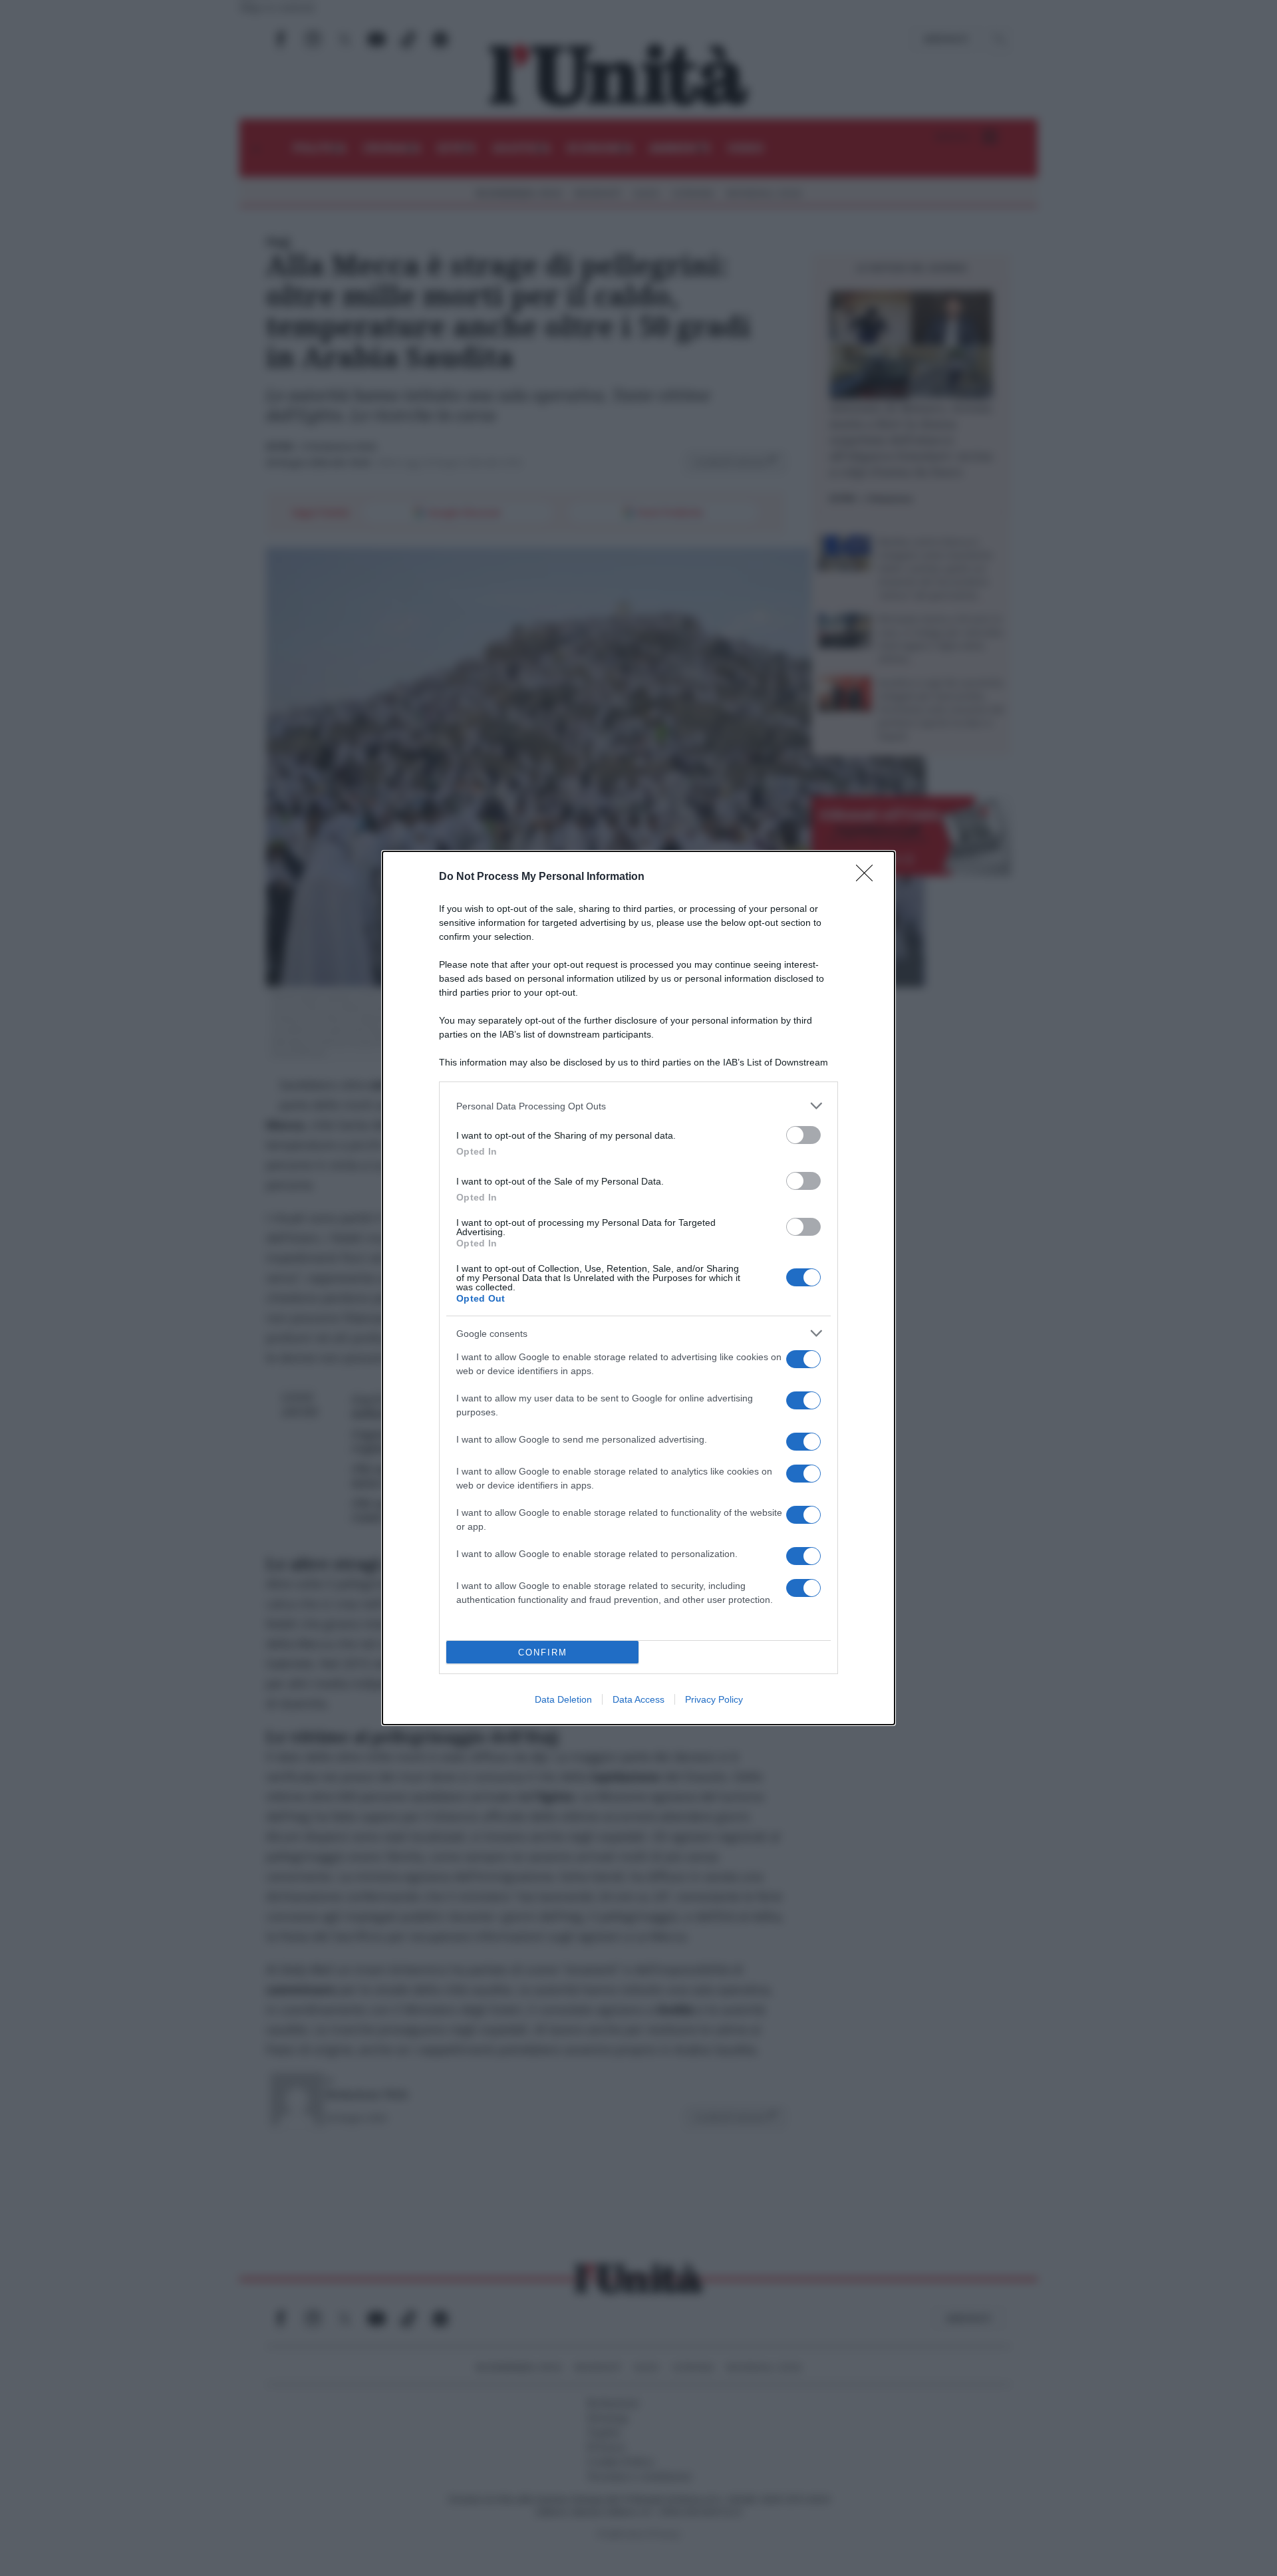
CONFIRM (543, 1652)
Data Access (638, 1699)
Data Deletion (563, 1699)
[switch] (803, 1135)
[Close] (869, 877)
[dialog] (638, 1288)
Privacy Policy (714, 1699)
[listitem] (638, 1106)
